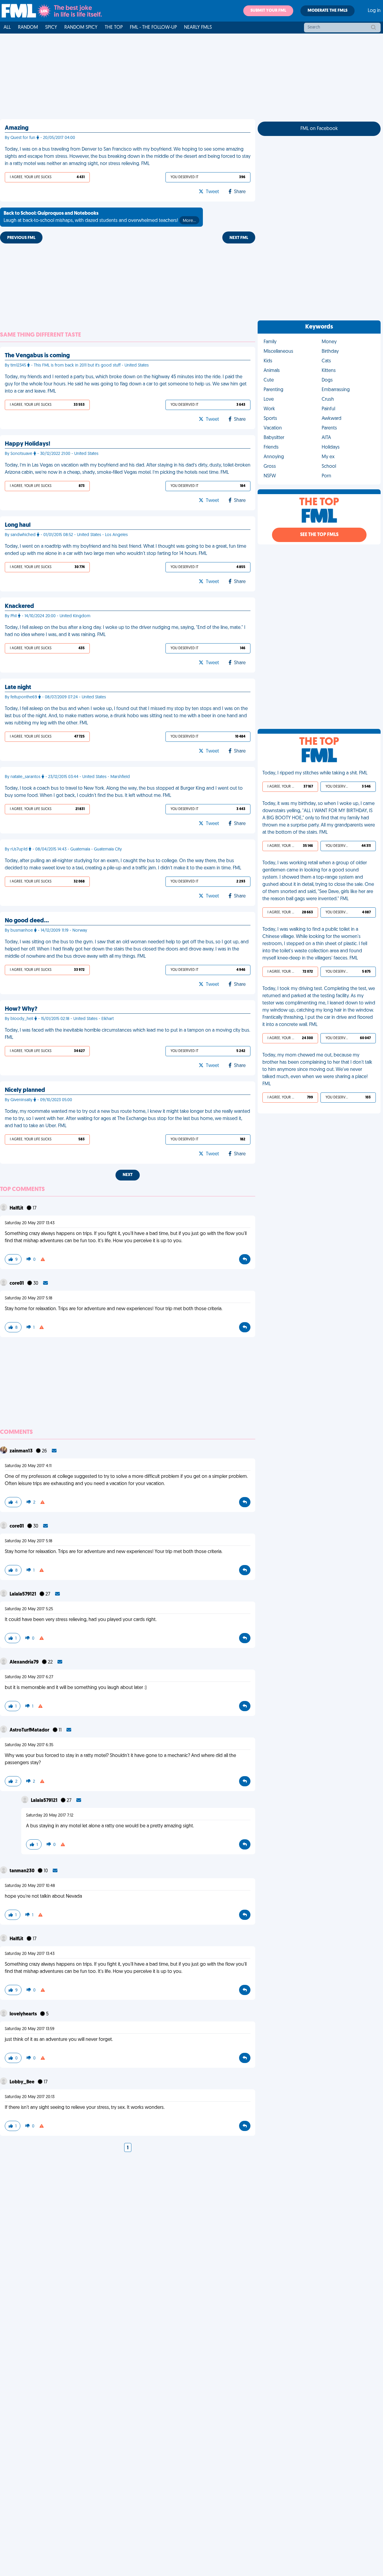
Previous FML (21, 238)
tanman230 (22, 1871)
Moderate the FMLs (327, 11)
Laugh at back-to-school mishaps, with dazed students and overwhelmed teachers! (100, 217)
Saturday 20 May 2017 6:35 (29, 1745)
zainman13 (22, 1451)
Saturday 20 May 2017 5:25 (29, 1609)
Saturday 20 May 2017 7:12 (50, 1816)
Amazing (17, 128)
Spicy (51, 28)
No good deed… (27, 921)
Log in (374, 11)
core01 (17, 1284)
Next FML (239, 238)
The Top (114, 28)
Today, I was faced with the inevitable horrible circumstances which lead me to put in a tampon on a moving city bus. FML (127, 1034)
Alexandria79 (25, 1662)
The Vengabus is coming (37, 356)
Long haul (18, 525)
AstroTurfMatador (30, 1730)
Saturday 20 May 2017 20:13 (30, 2097)
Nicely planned (25, 1090)
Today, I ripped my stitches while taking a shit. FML (315, 773)
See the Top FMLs (319, 535)
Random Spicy (81, 28)
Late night (18, 688)
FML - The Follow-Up (153, 28)
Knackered (19, 606)
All (7, 28)
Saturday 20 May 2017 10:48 (30, 1886)
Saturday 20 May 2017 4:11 (28, 1466)
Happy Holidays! (28, 444)
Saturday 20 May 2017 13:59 (30, 2029)
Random (28, 28)
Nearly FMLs (198, 28)
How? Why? (21, 1009)
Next (128, 1175)
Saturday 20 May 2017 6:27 (29, 1677)
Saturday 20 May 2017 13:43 (30, 1223)
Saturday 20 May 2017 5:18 (29, 1298)
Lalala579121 (23, 1594)
